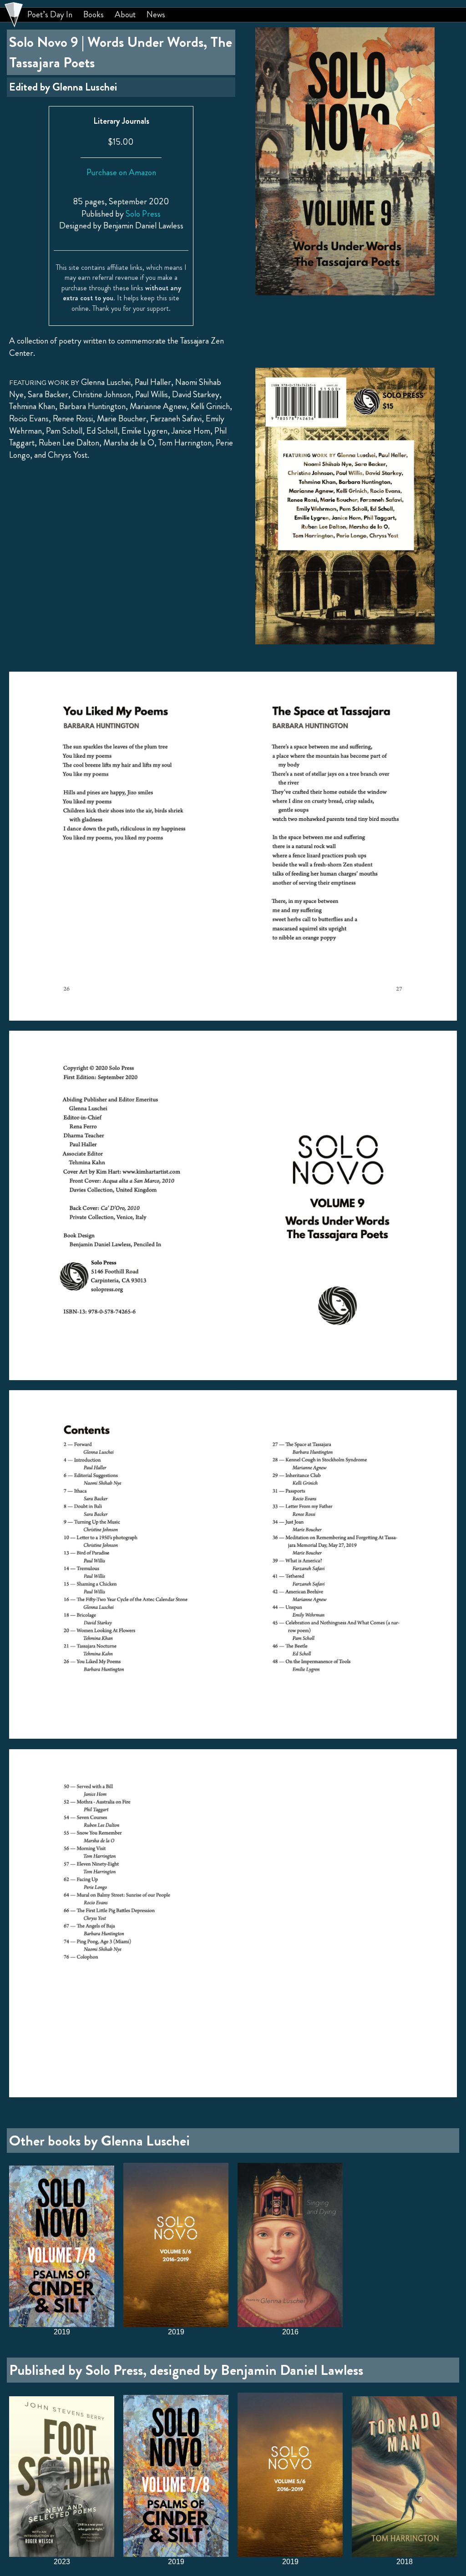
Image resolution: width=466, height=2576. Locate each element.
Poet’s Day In (50, 15)
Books (94, 15)
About (125, 15)
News (156, 15)
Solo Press (143, 214)
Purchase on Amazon (121, 172)
